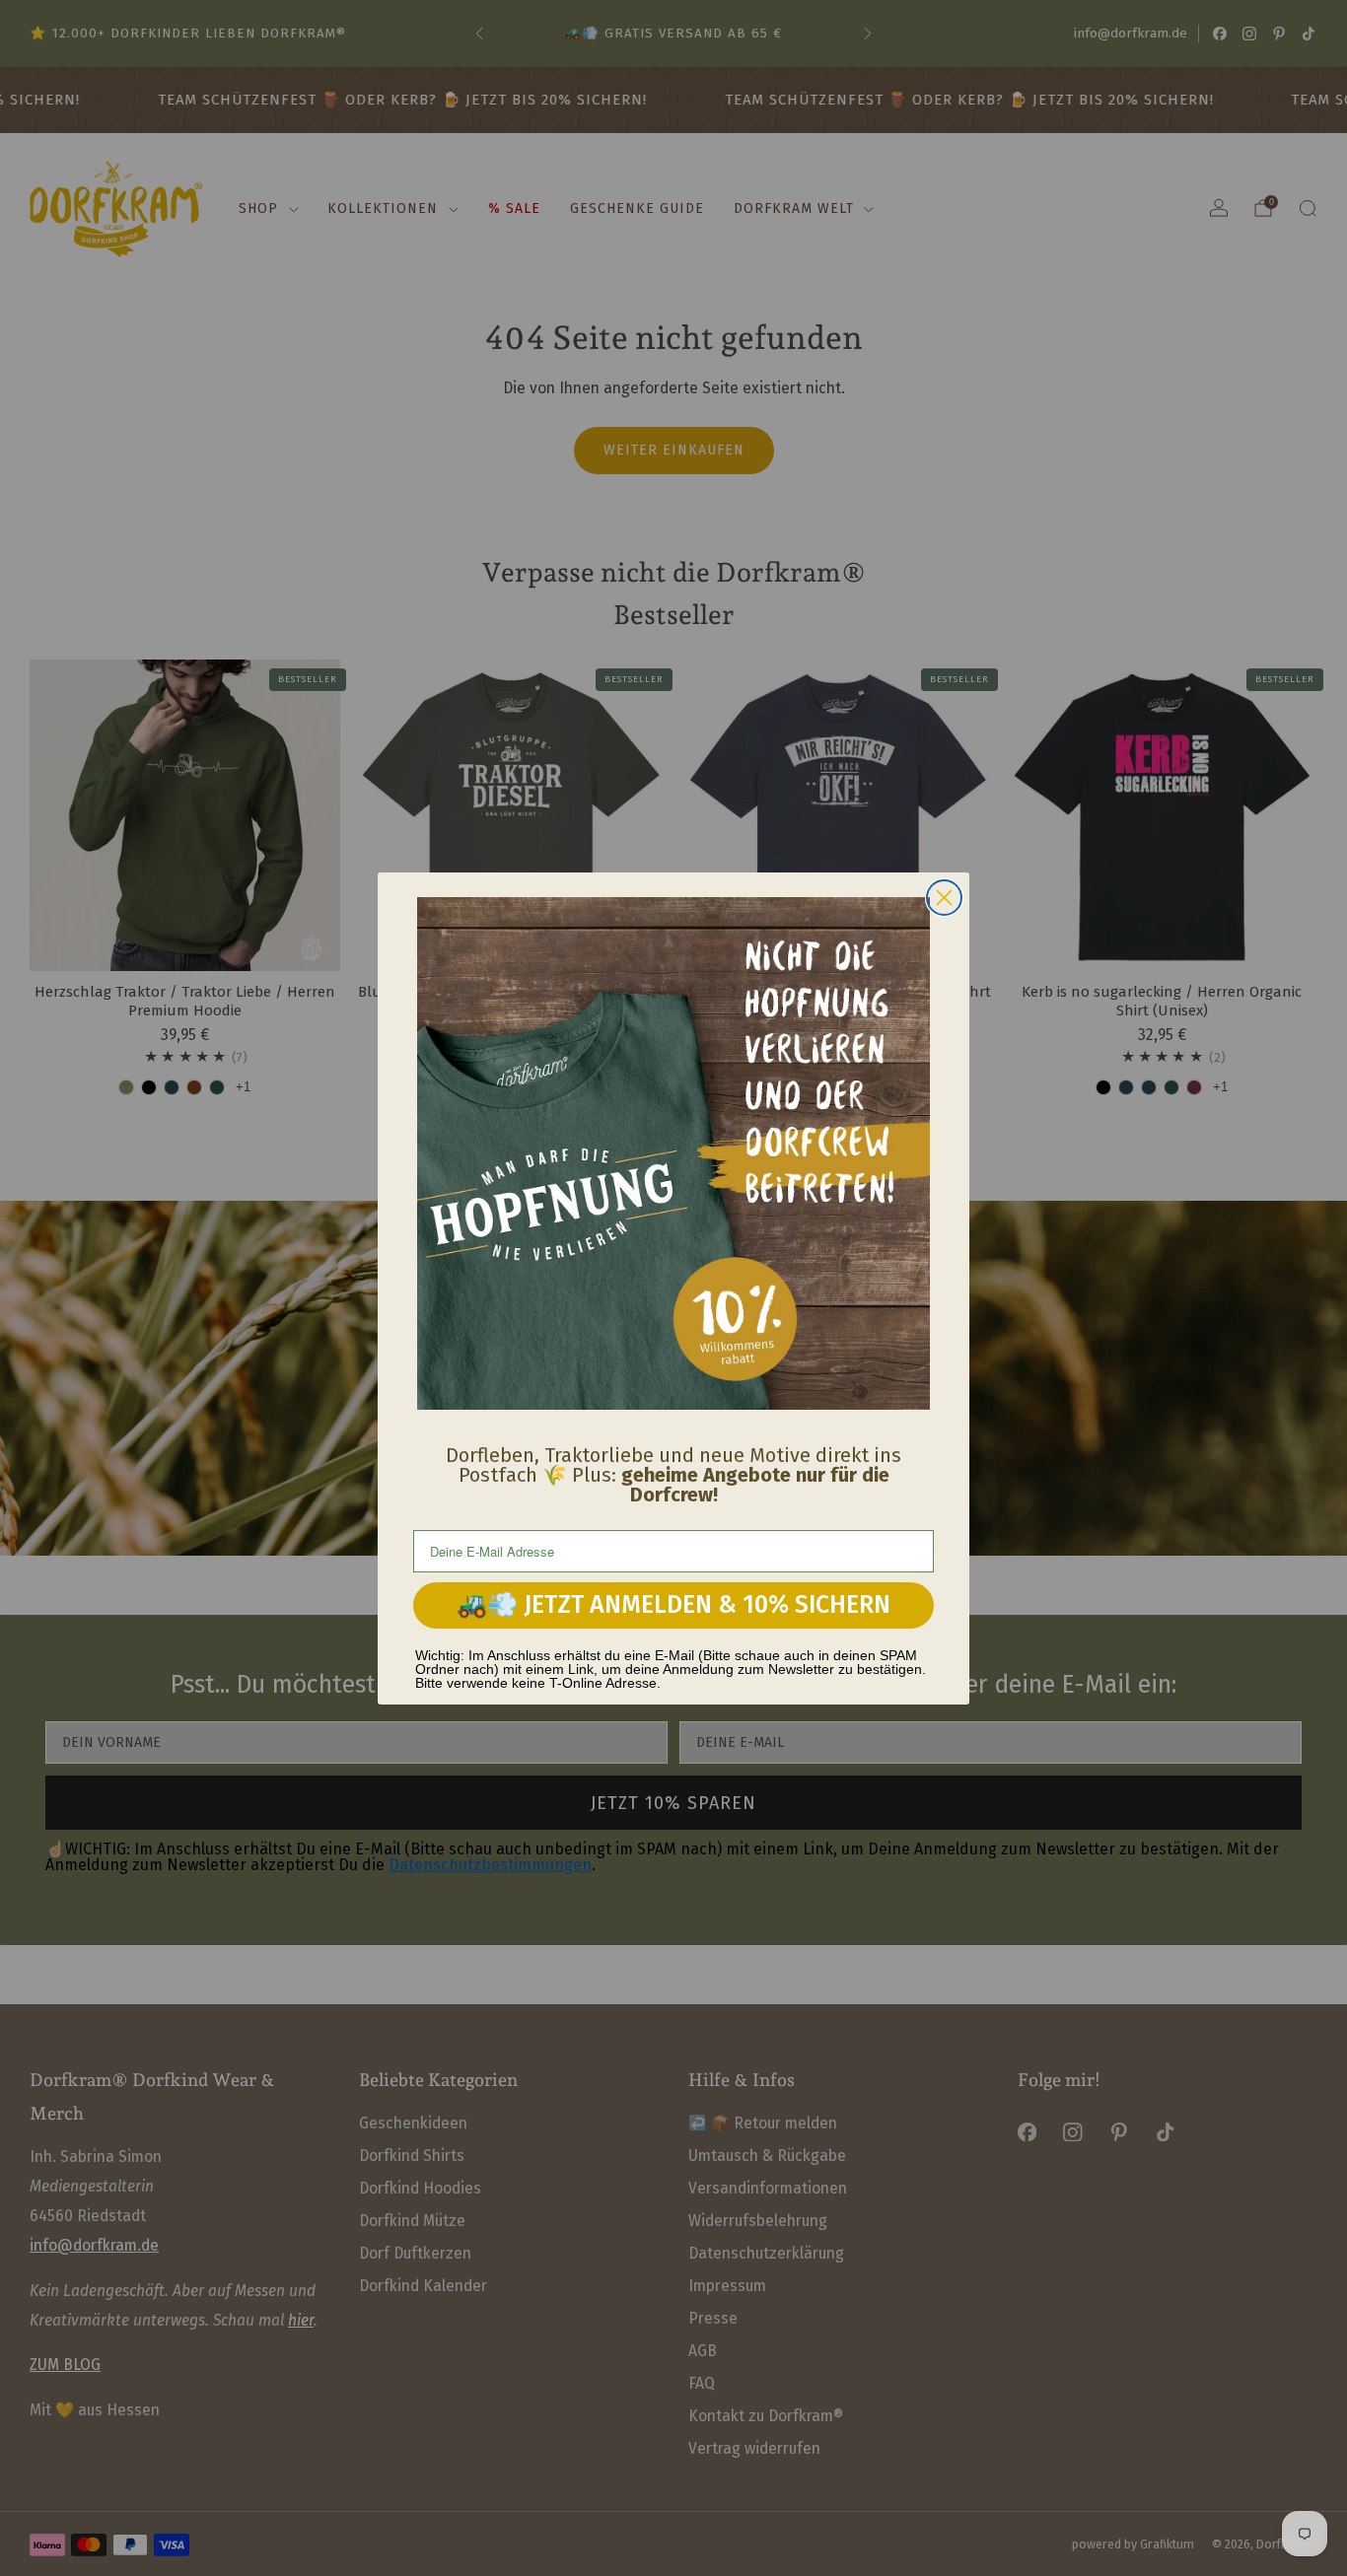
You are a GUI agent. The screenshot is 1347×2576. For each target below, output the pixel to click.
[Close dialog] (944, 898)
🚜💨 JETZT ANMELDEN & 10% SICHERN (673, 1605)
